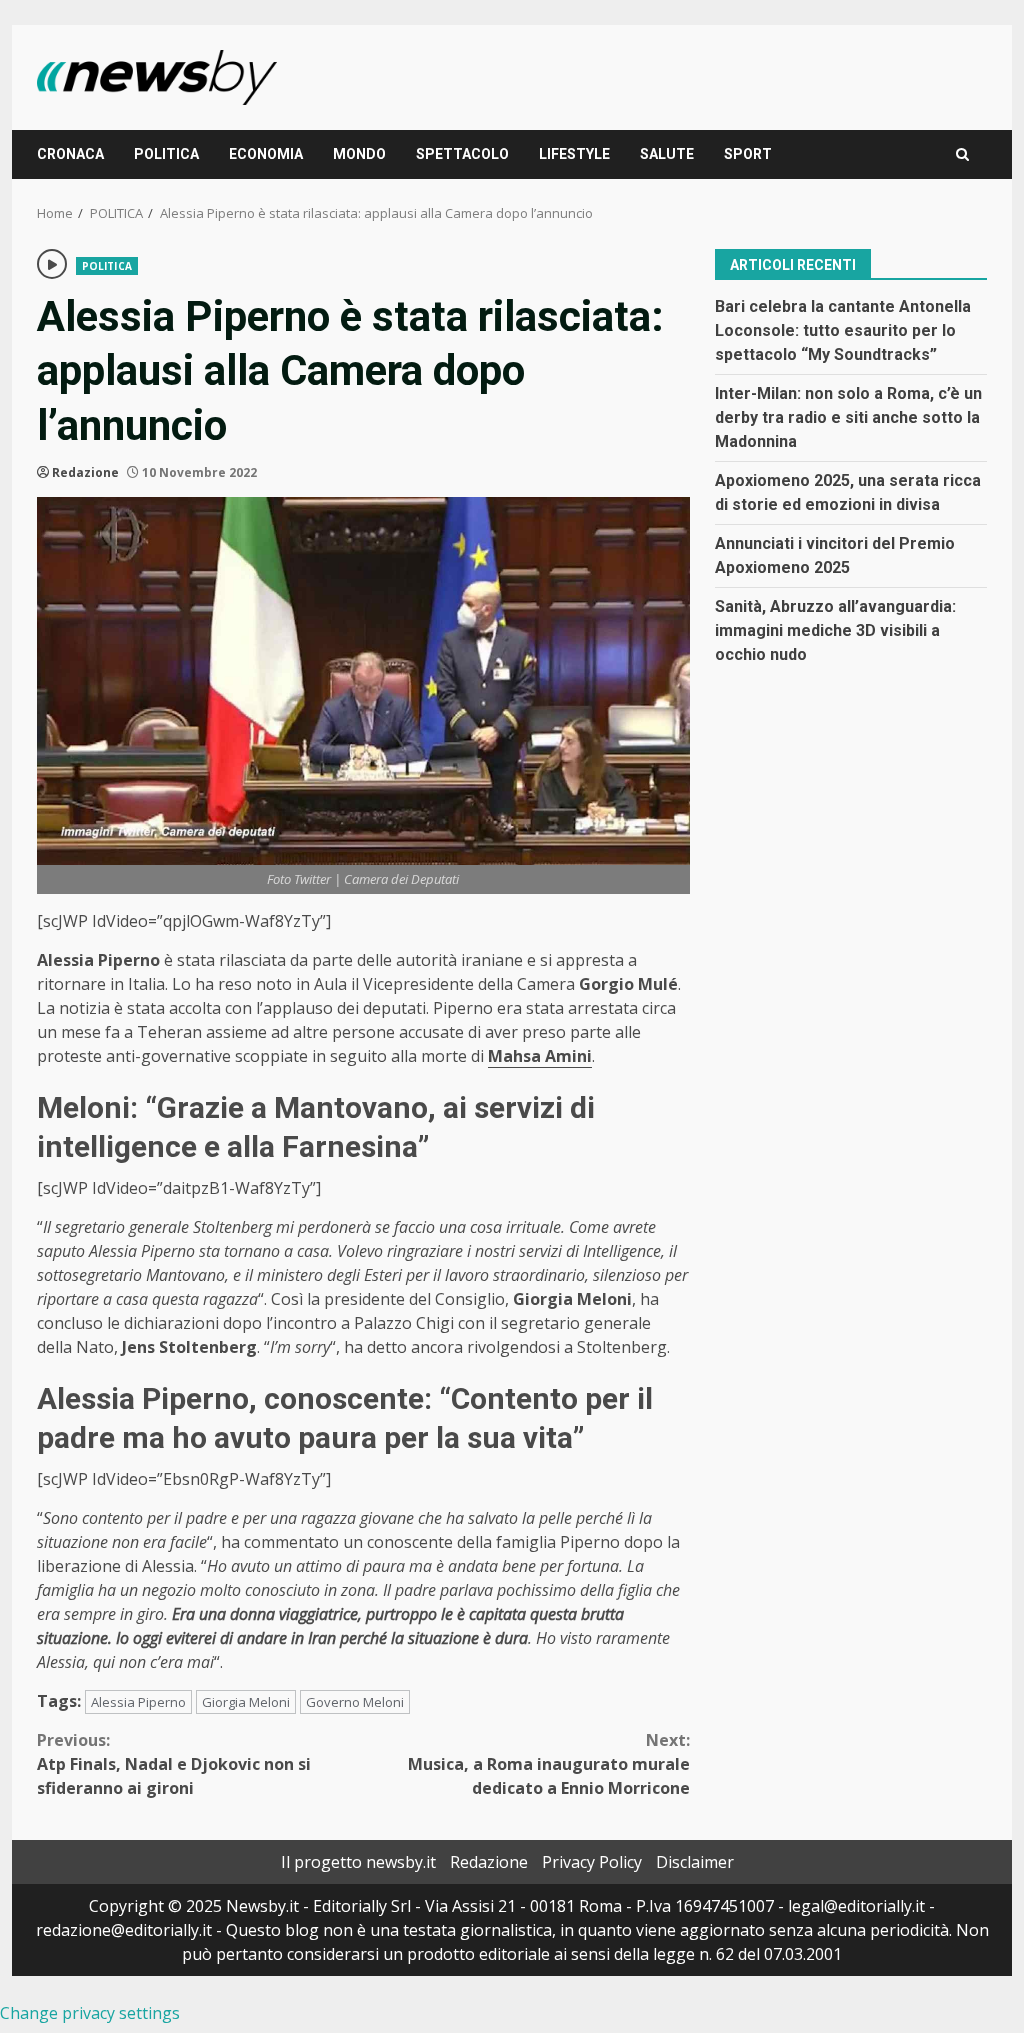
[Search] (962, 154)
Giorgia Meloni (246, 1702)
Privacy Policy (592, 1862)
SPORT (748, 154)
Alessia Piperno (138, 1702)
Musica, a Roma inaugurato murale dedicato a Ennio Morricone (548, 1764)
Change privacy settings (90, 2013)
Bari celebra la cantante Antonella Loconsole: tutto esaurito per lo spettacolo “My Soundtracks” (843, 330)
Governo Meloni (355, 1702)
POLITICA (166, 154)
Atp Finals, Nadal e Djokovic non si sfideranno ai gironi (174, 1764)
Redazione (85, 472)
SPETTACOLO (462, 154)
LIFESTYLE (574, 154)
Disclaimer (695, 1862)
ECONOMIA (266, 154)
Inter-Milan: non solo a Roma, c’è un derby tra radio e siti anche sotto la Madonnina (848, 417)
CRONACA (70, 154)
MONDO (359, 154)
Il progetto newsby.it (358, 1862)
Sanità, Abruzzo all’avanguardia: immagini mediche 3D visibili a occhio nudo (835, 630)
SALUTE (667, 154)
